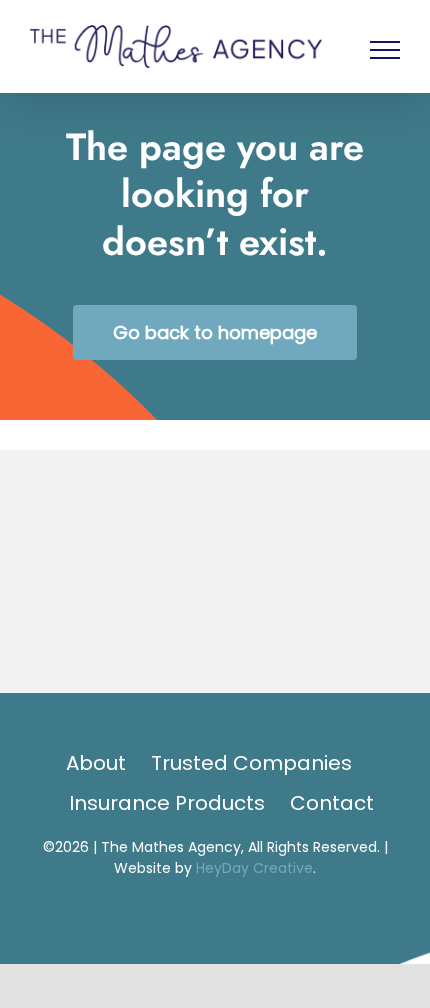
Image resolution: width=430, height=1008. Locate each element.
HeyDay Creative (254, 870)
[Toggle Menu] (385, 51)
